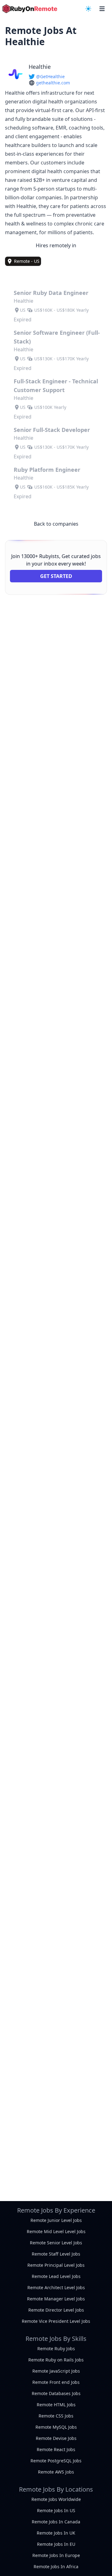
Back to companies (56, 524)
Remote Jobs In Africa (56, 2567)
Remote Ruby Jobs (56, 2349)
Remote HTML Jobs (56, 2405)
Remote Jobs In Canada (56, 2522)
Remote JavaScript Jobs (56, 2371)
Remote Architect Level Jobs (56, 2287)
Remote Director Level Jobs (56, 2310)
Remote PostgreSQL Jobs (56, 2461)
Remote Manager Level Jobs (56, 2299)
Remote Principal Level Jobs (56, 2265)
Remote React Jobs (56, 2449)
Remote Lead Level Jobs (56, 2276)
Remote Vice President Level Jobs (56, 2321)
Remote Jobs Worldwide (56, 2499)
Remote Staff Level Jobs (56, 2254)
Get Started (56, 576)
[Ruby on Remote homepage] (30, 9)
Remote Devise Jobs (56, 2438)
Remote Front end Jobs (56, 2382)
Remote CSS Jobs (56, 2416)
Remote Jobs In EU (56, 2544)
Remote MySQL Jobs (56, 2427)
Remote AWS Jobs (56, 2472)
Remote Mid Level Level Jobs (56, 2231)
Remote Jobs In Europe (56, 2555)
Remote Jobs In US (56, 2510)
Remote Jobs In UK (56, 2533)
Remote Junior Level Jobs (56, 2220)
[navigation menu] (88, 9)
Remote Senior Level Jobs (56, 2243)
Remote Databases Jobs (56, 2393)
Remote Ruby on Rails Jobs (56, 2360)
